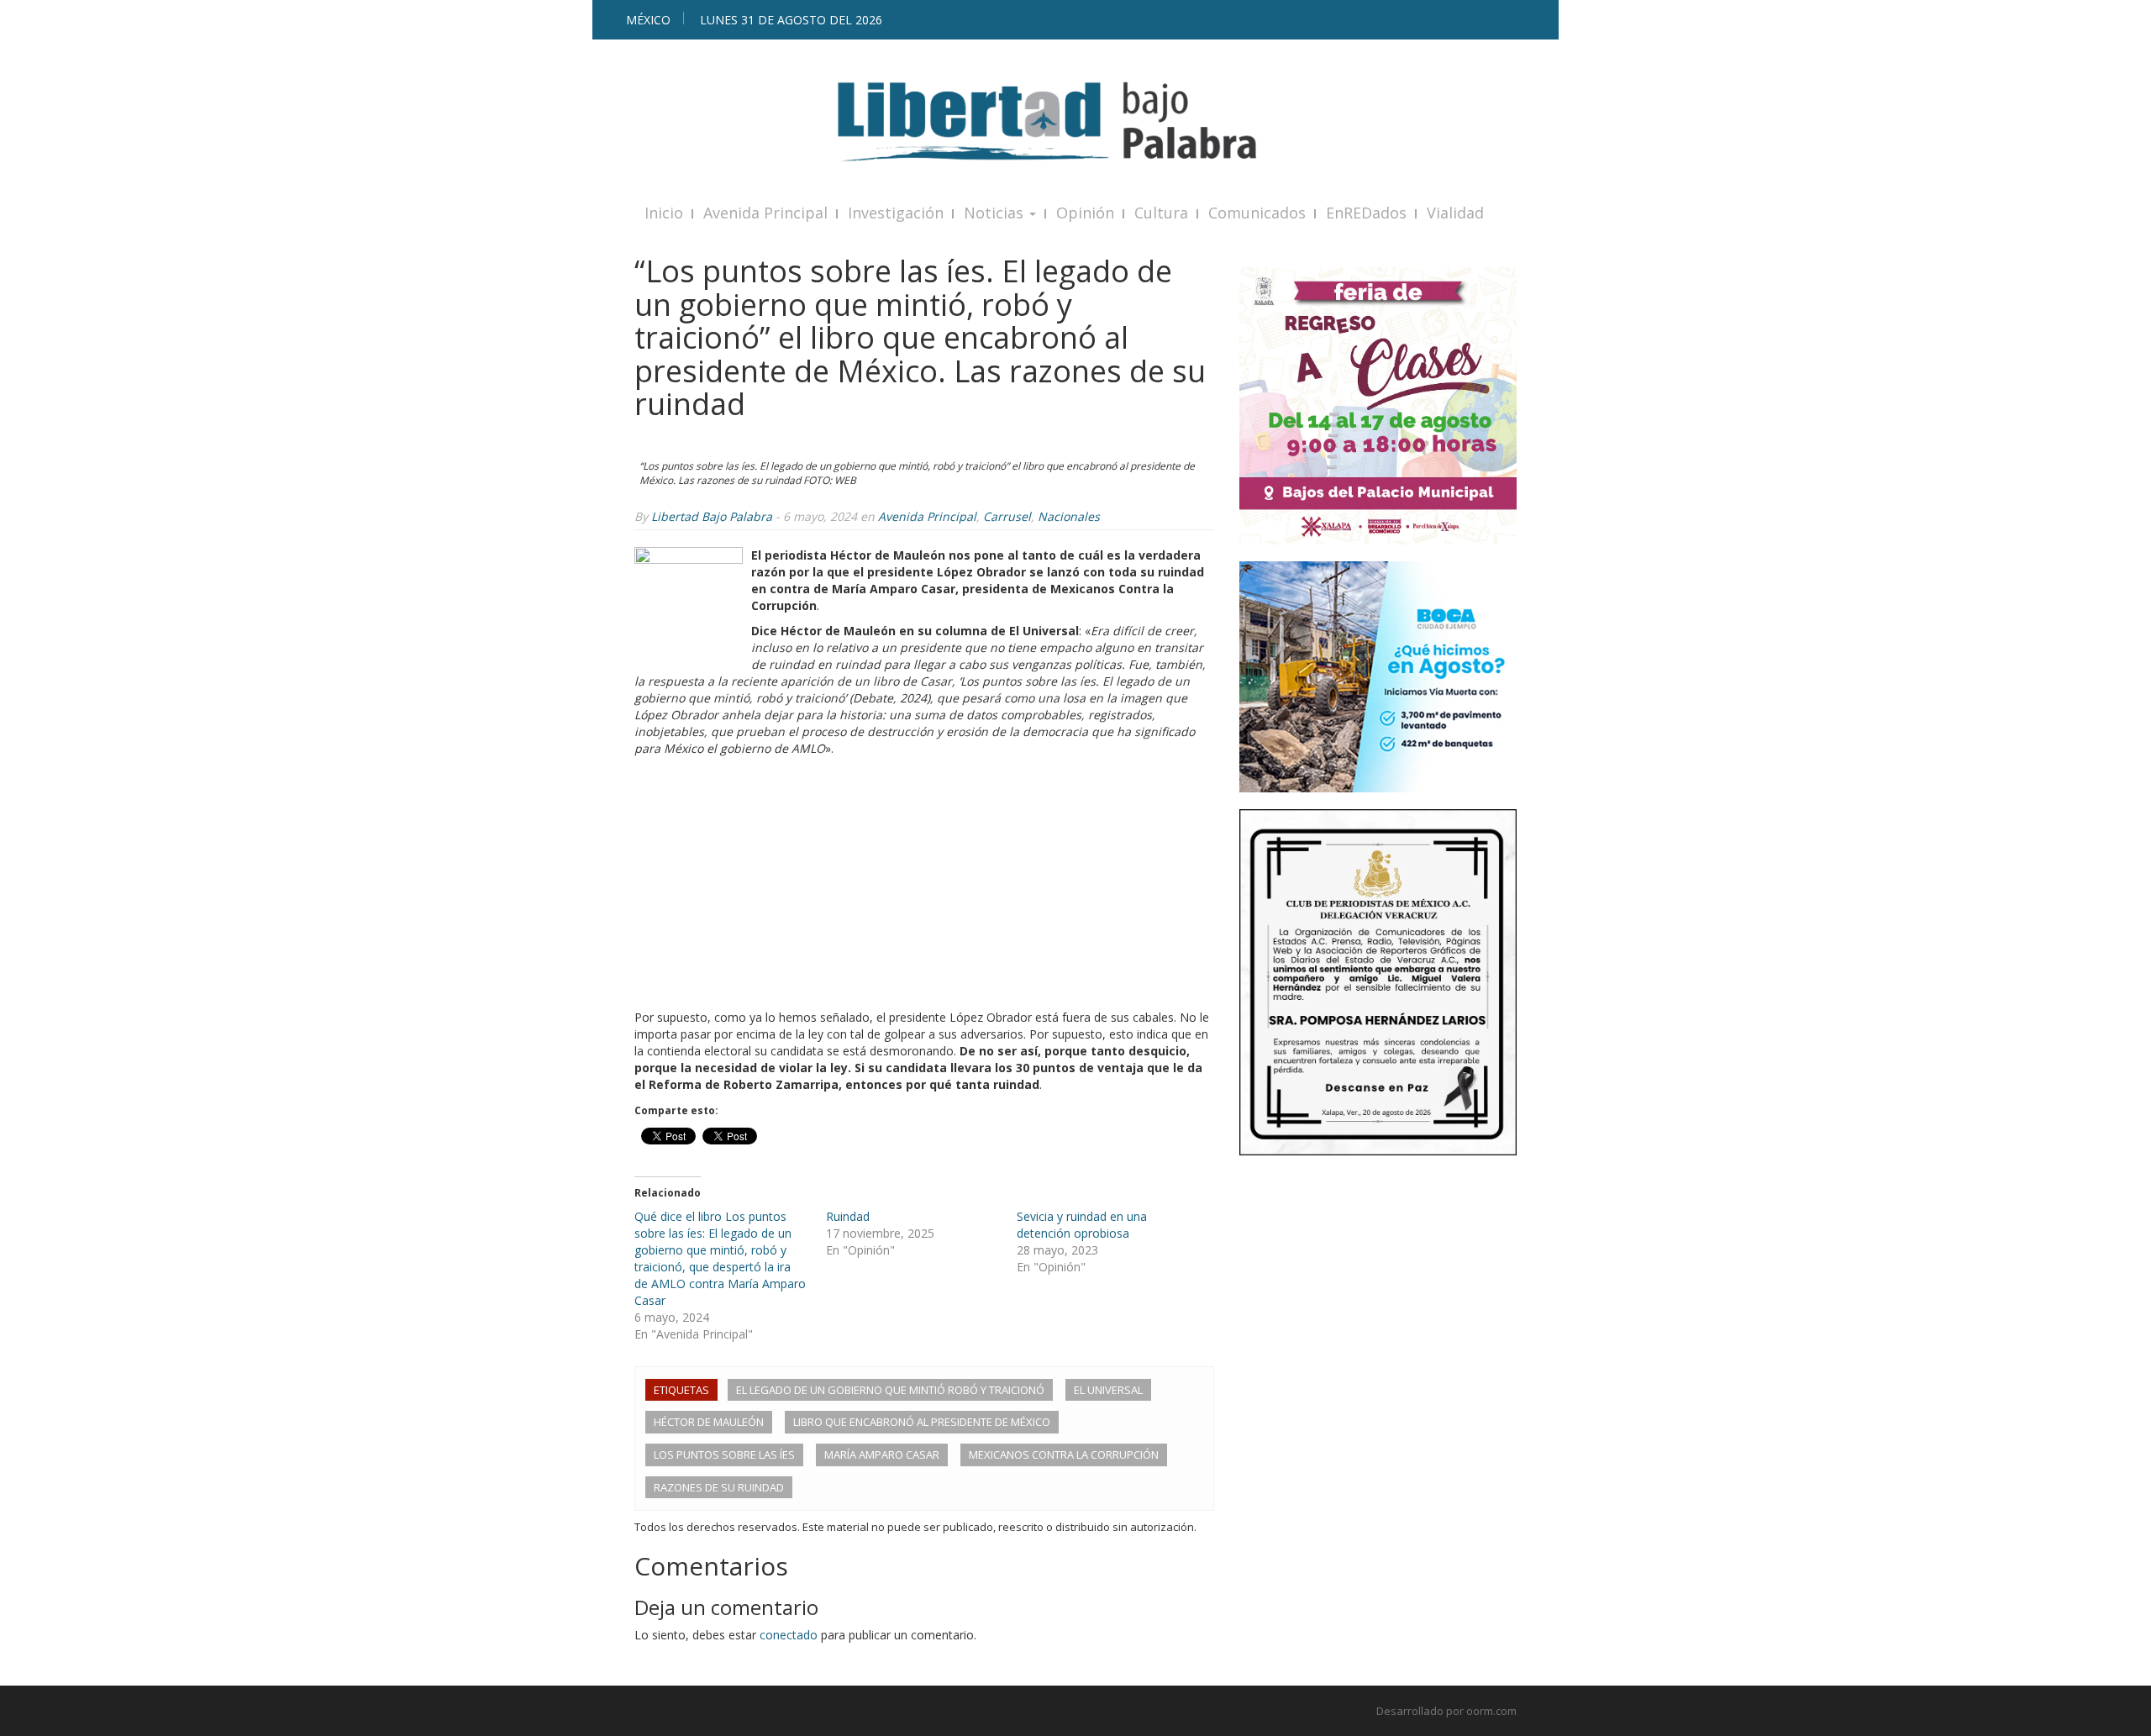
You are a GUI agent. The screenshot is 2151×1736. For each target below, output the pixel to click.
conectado (789, 1635)
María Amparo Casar (882, 1455)
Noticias (996, 213)
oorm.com (1491, 1711)
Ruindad (848, 1216)
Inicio (664, 213)
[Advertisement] (924, 883)
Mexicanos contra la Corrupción (1064, 1455)
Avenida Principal (765, 213)
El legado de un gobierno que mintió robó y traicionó (890, 1390)
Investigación (896, 213)
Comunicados (1257, 213)
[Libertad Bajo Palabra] (1075, 121)
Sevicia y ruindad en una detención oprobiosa (1082, 1225)
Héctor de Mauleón (709, 1422)
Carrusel (1007, 516)
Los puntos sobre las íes (724, 1455)
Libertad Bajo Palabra (712, 516)
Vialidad (1455, 213)
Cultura (1161, 213)
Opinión (1085, 213)
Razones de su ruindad (719, 1487)
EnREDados (1366, 213)
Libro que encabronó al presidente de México (922, 1422)
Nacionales (1069, 516)
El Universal (1108, 1390)
